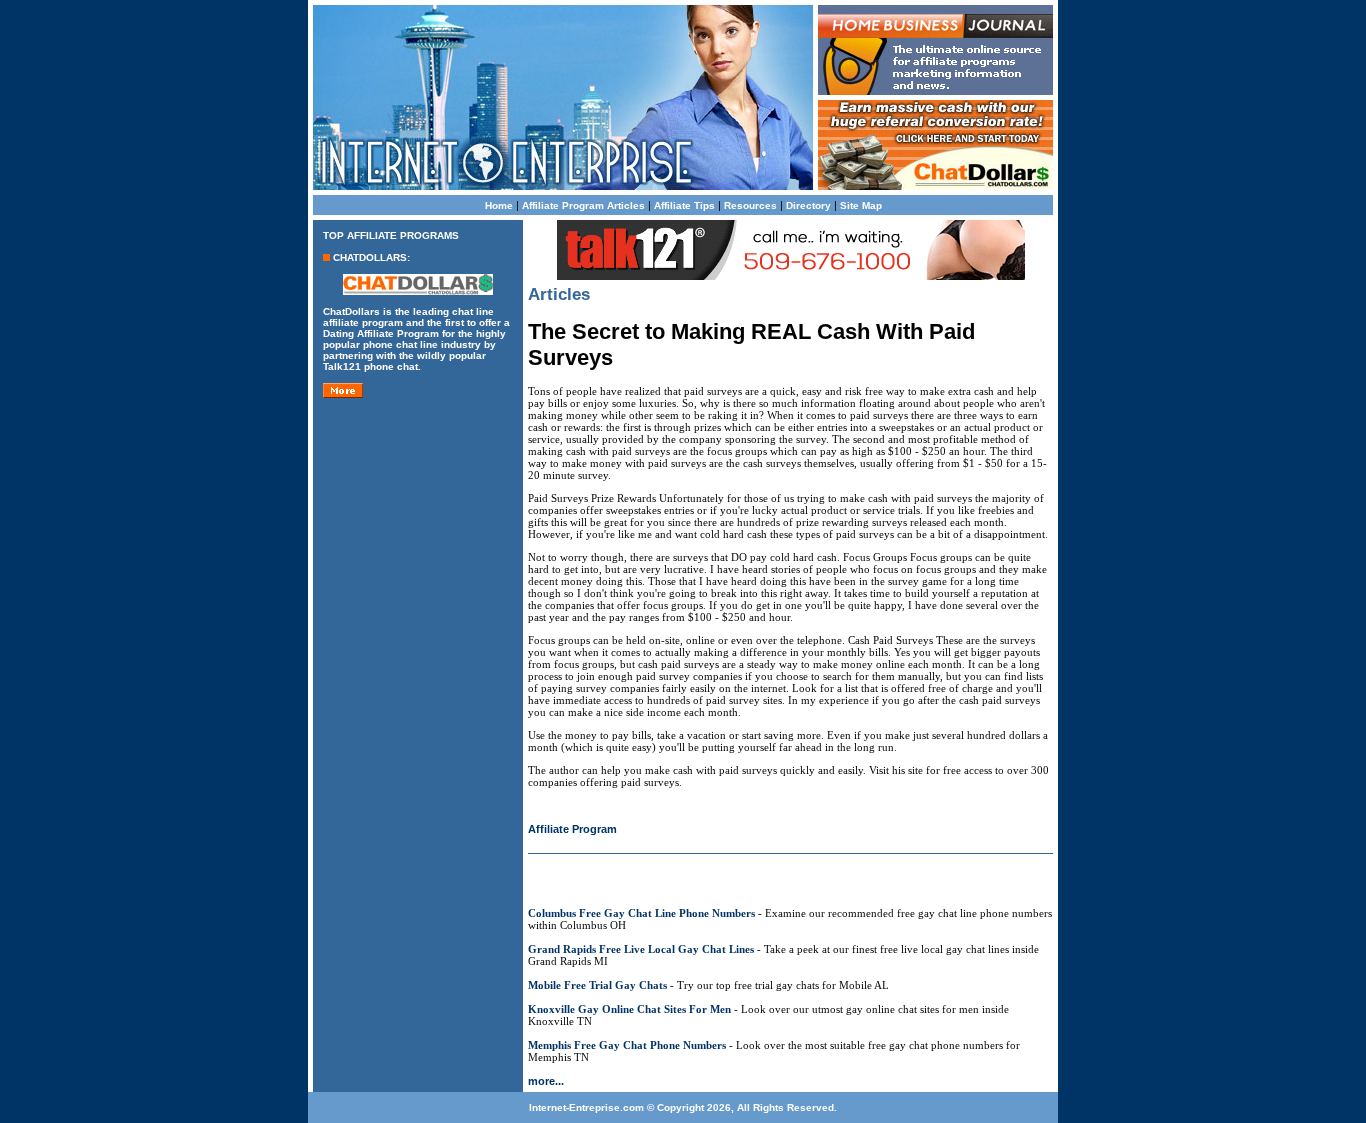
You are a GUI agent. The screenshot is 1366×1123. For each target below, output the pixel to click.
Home (499, 205)
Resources (750, 205)
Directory (808, 205)
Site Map (861, 205)
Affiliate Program (572, 829)
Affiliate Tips (684, 205)
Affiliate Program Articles (583, 205)
